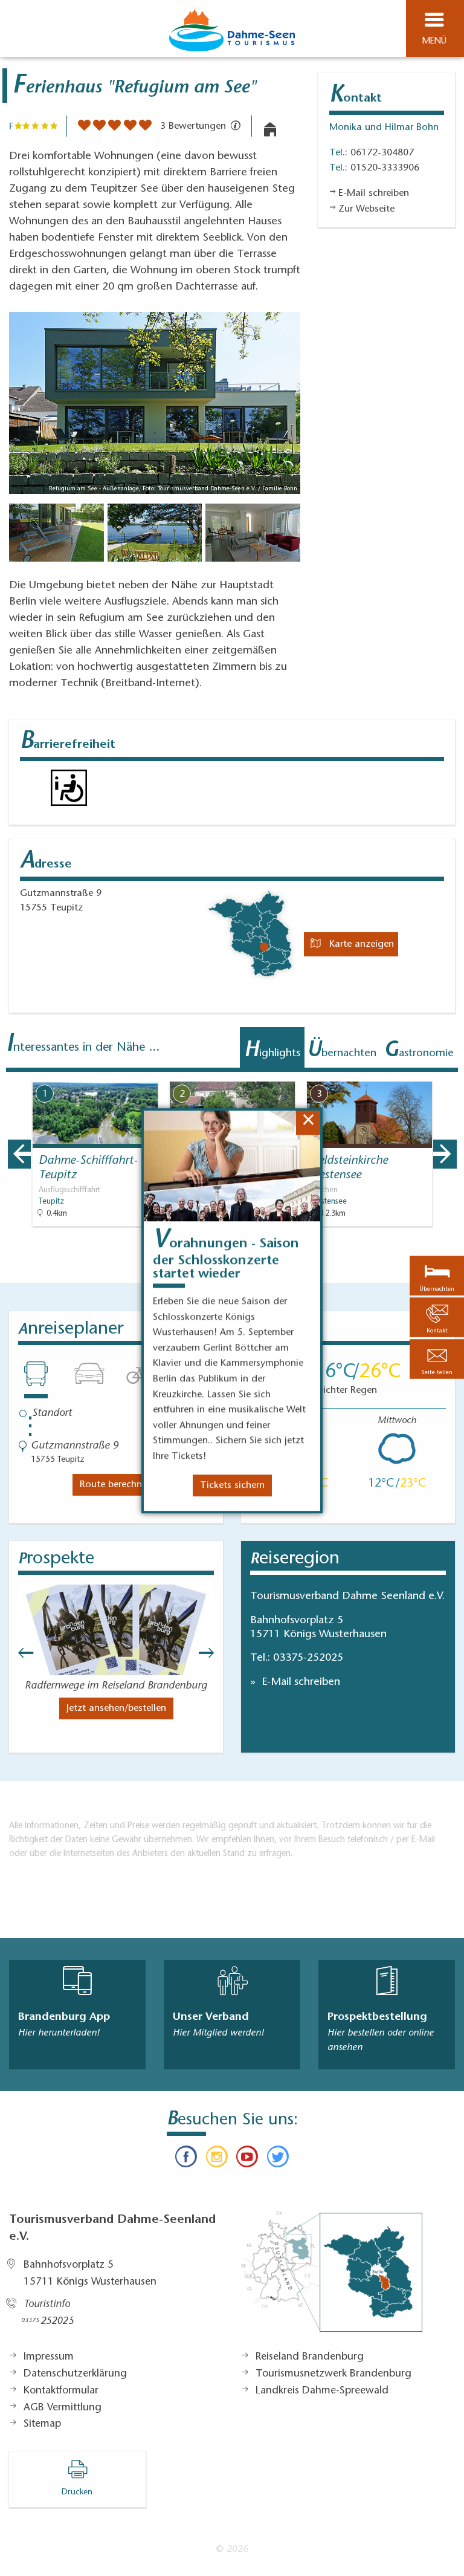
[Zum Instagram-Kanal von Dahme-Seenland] (217, 2159)
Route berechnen (116, 1485)
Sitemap (42, 2424)
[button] (437, 1359)
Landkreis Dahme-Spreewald (322, 2391)
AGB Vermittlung (63, 2408)
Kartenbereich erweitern (387, 1073)
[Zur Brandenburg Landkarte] (332, 2278)
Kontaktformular (61, 2391)
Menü (434, 41)
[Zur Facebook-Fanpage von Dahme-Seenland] (186, 2159)
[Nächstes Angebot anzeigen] (445, 1154)
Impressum (49, 2357)
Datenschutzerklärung (75, 2374)
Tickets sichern (232, 1485)
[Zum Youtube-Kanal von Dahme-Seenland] (247, 2159)
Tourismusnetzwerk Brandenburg (333, 2374)
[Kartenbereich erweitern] (446, 1074)
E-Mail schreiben (299, 1682)
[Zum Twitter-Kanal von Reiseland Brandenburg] (277, 2159)
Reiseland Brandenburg (310, 2357)
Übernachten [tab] (342, 1051)
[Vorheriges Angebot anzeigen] (19, 1154)
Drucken (77, 2493)
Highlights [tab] (272, 1051)
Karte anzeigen (360, 944)
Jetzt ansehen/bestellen (116, 1708)
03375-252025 (308, 1658)
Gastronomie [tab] (419, 1051)
